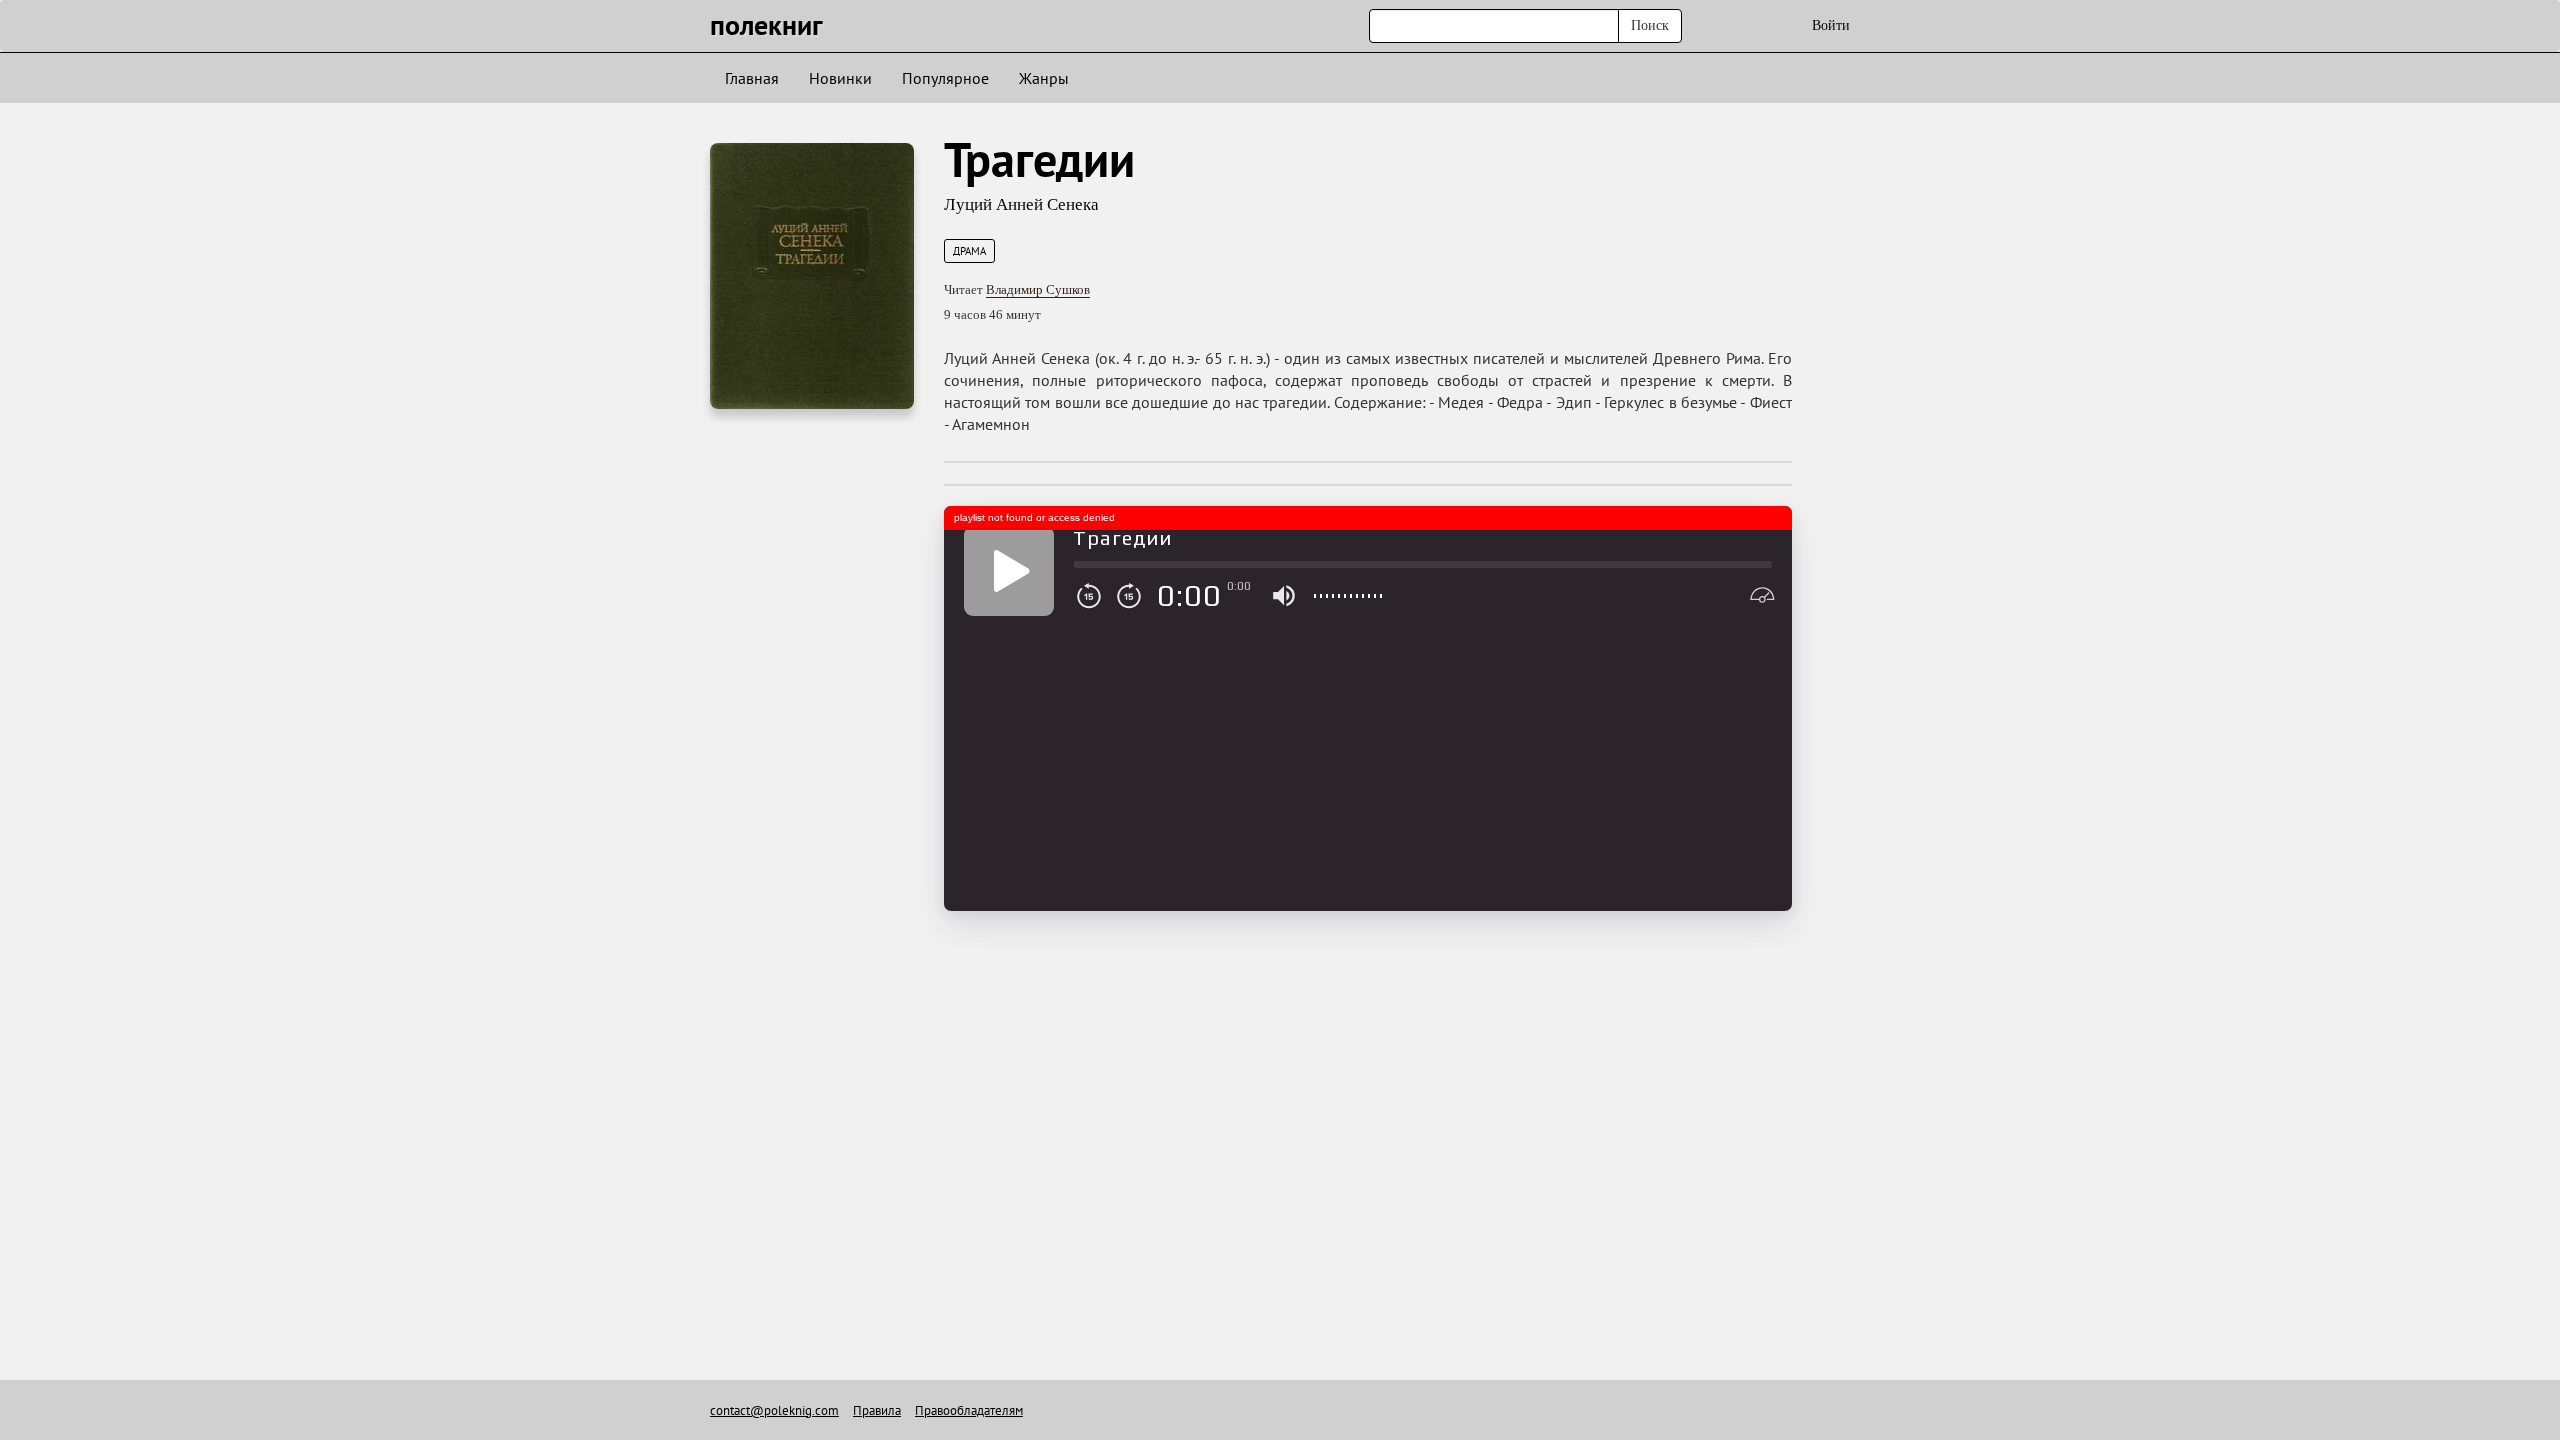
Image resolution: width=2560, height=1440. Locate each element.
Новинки (840, 78)
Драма (969, 251)
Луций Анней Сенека (1021, 204)
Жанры (1044, 78)
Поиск (1650, 25)
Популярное (945, 78)
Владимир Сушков (1038, 289)
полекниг (766, 24)
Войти (1831, 25)
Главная (752, 78)
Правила (877, 1410)
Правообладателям (969, 1410)
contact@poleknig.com (774, 1410)
